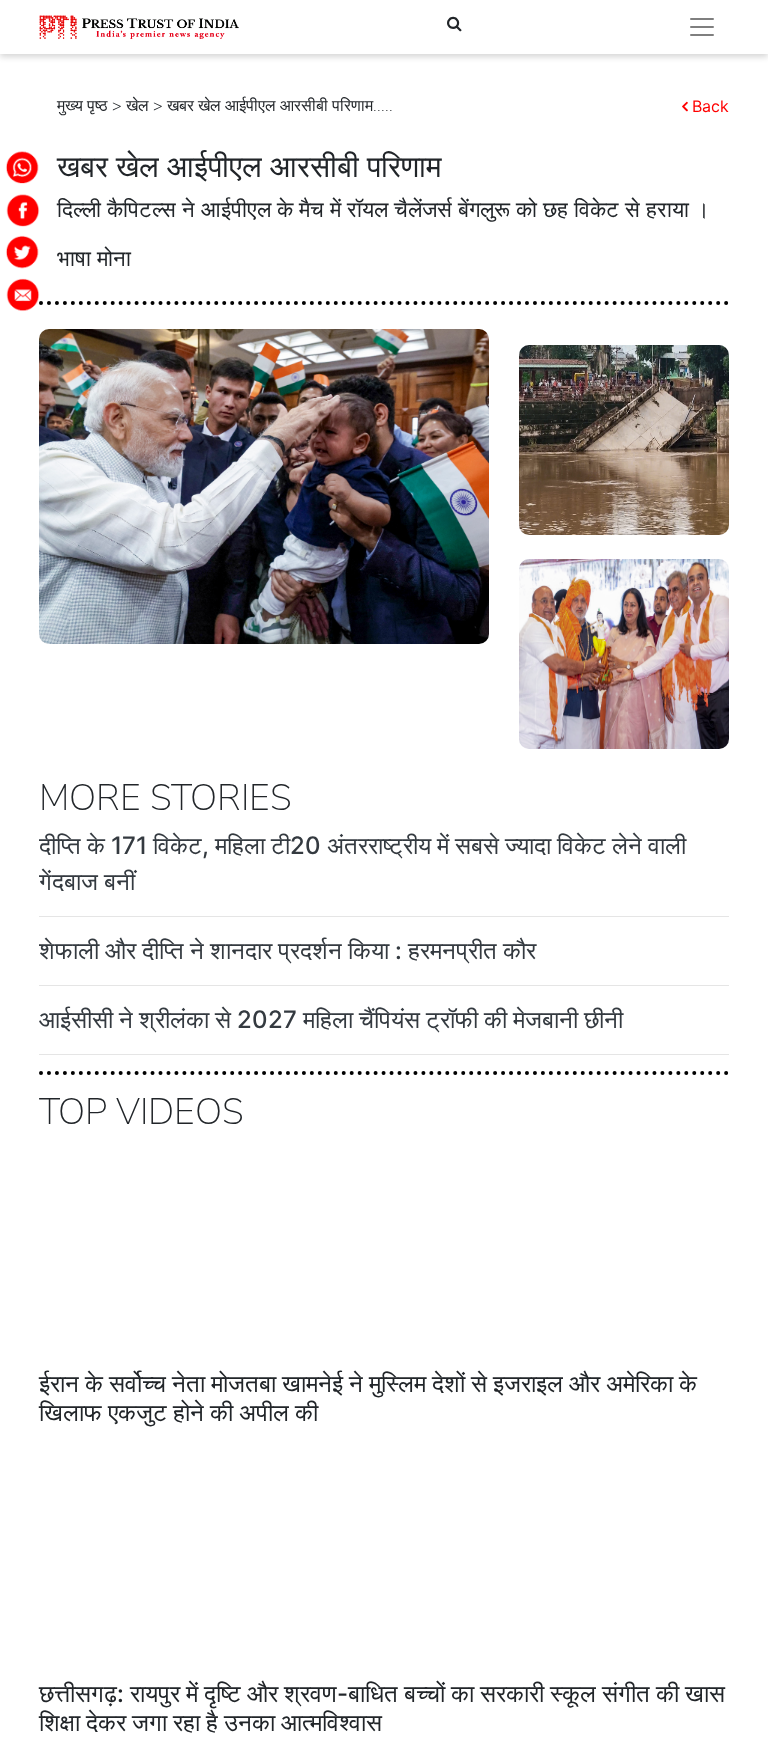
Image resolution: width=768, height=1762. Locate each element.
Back (710, 106)
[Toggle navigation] (702, 27)
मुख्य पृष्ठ (82, 106)
